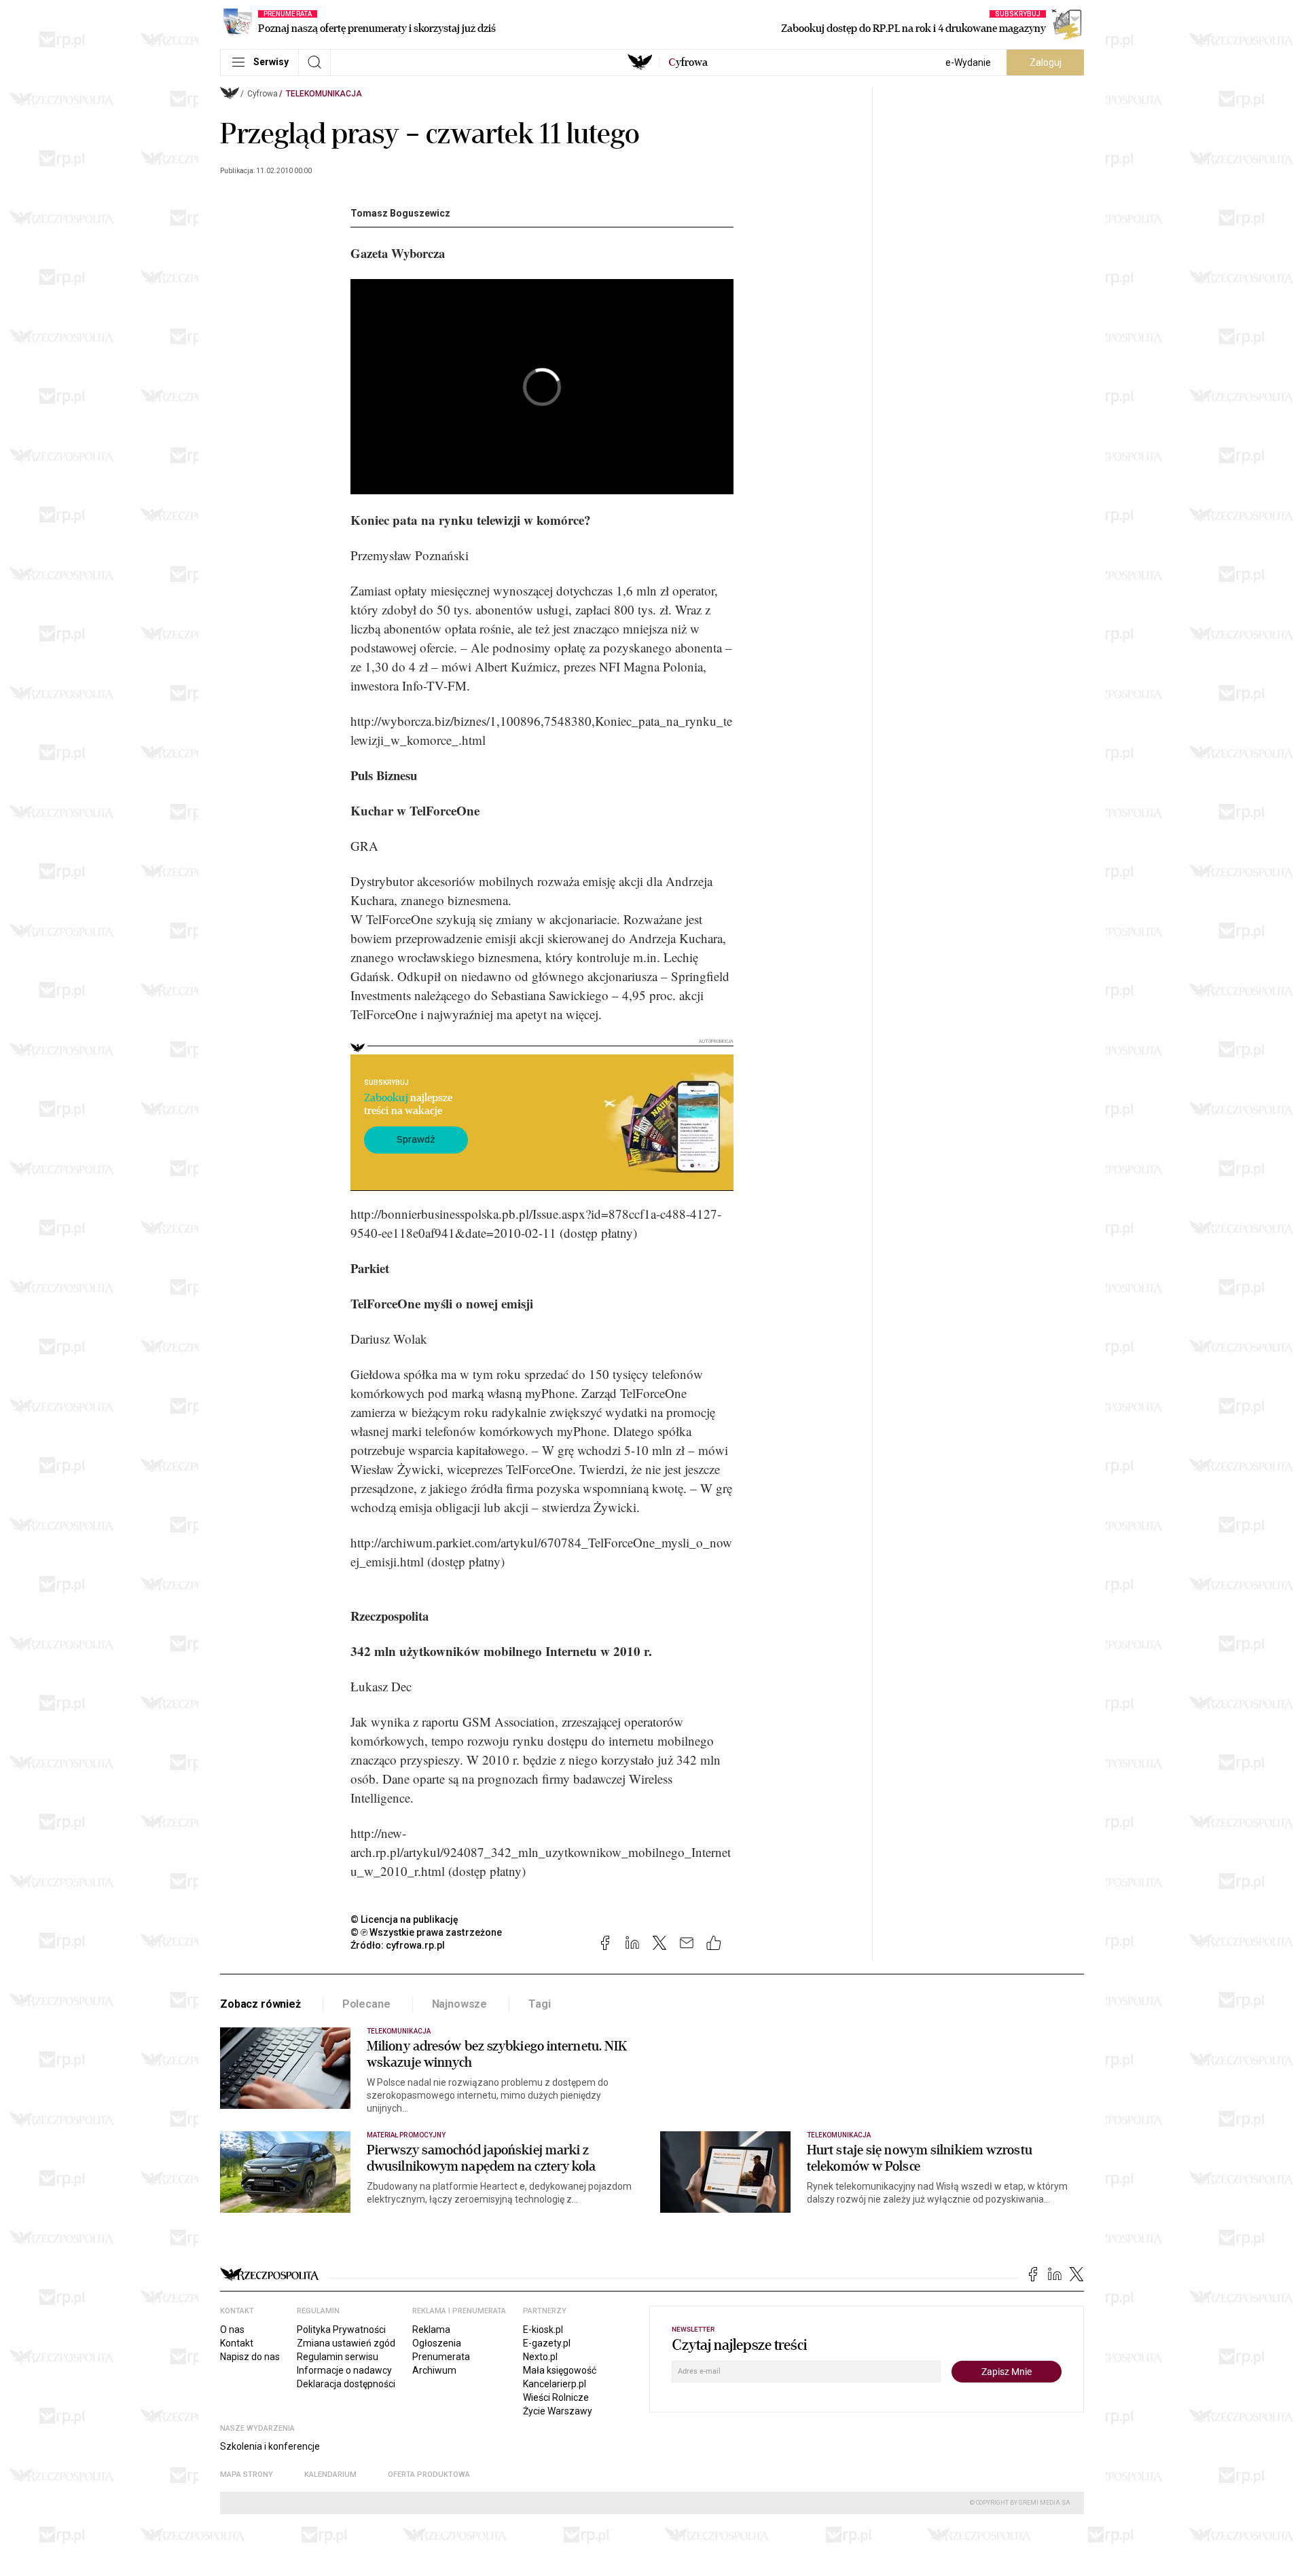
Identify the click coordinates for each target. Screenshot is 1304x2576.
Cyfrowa (262, 94)
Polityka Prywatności (341, 2330)
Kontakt (237, 2343)
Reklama (431, 2330)
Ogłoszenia (437, 2343)
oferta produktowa (429, 2474)
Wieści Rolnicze (556, 2397)
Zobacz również (260, 2004)
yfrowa (688, 62)
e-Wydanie (968, 62)
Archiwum (434, 2370)
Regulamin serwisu (338, 2357)
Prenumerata (441, 2357)
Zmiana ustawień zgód (346, 2343)
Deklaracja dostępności (346, 2384)
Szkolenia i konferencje (270, 2446)
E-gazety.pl (547, 2343)
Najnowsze (460, 2004)
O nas (232, 2330)
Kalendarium (330, 2474)
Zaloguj (1046, 62)
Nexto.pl (540, 2357)
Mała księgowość (560, 2370)
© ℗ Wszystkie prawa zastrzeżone (426, 1932)
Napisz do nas (250, 2357)
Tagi (539, 2004)
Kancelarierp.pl (555, 2384)
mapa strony (247, 2474)
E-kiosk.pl (543, 2330)
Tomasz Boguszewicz (400, 213)
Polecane (366, 2004)
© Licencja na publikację (405, 1919)
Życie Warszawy (558, 2411)
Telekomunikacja (324, 94)
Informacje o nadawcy (344, 2370)
